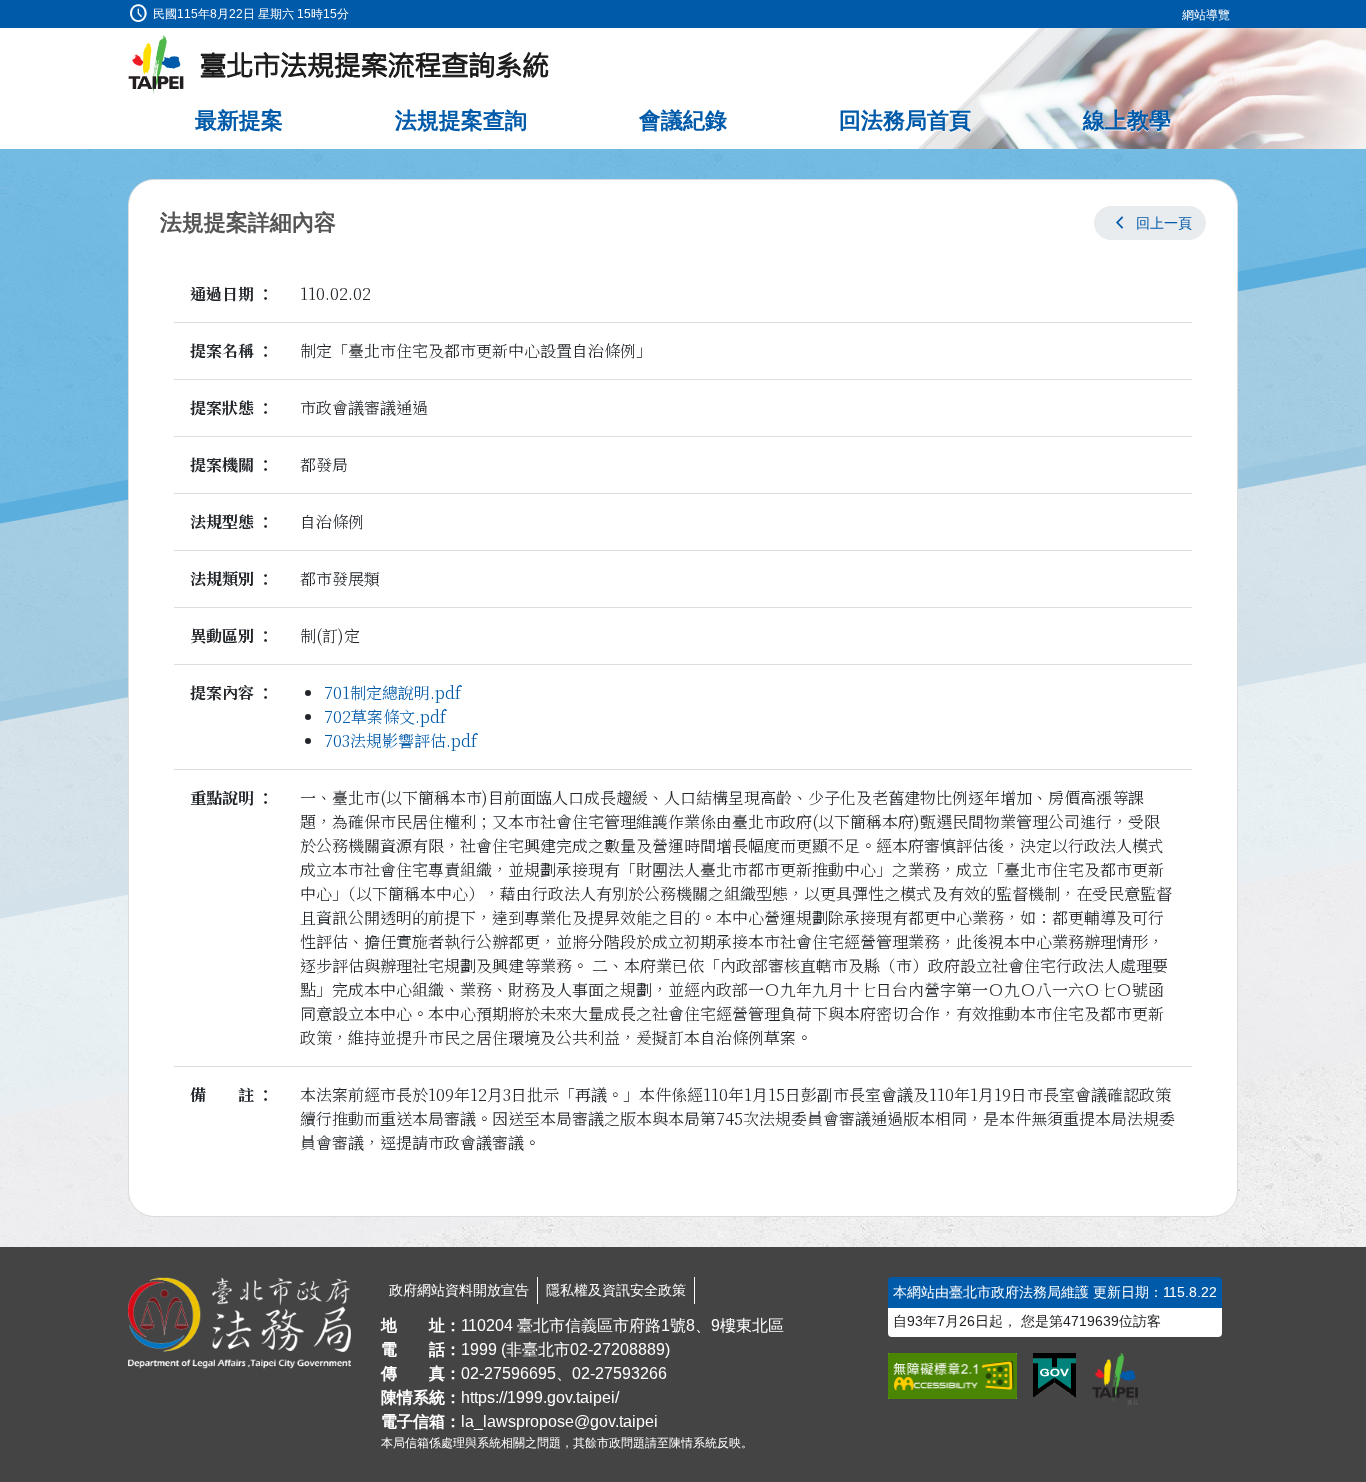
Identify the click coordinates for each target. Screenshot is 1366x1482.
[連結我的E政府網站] (1054, 1376)
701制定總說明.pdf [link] (392, 692)
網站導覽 (1206, 15)
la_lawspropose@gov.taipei (559, 1421)
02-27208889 (617, 1349)
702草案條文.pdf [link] (385, 716)
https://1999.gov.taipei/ (540, 1397)
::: (6, 11)
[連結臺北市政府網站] (1115, 1379)
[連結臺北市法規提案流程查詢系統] (339, 65)
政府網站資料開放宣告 (459, 1290)
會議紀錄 (683, 120)
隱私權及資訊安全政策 (616, 1290)
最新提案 (239, 120)
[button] (1150, 223)
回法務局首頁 (905, 120)
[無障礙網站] (952, 1376)
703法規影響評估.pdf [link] (400, 740)
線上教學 (1127, 120)
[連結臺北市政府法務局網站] (239, 1323)
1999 (479, 1349)
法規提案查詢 (461, 120)
